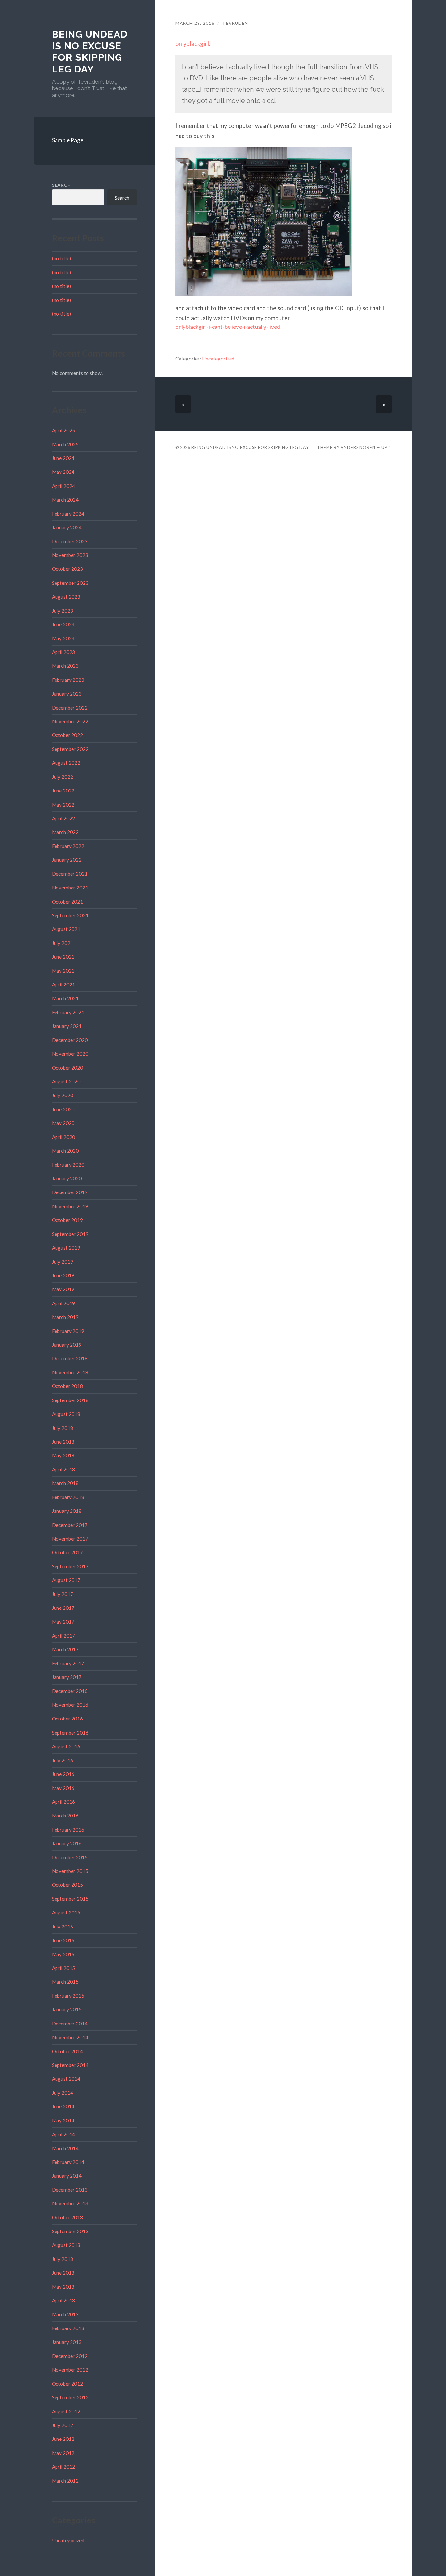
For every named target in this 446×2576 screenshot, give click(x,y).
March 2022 (65, 832)
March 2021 (65, 998)
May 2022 (63, 805)
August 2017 (66, 1580)
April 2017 (64, 1636)
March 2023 (65, 666)
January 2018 (67, 1511)
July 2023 (63, 611)
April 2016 (64, 1802)
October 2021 (67, 902)
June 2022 (63, 791)
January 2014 (67, 2176)
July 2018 (63, 1428)
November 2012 (70, 2370)
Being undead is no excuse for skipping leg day (90, 52)
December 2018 (70, 1358)
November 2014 (70, 2037)
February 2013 (68, 2328)
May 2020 (63, 1123)
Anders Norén (358, 447)
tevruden (235, 23)
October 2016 (67, 1719)
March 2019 (65, 1317)
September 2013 (70, 2231)
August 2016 (66, 1746)
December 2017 (70, 1525)
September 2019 (70, 1234)
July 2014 (63, 2093)
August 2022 (66, 763)
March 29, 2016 (195, 23)
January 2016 (67, 1843)
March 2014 (65, 2148)
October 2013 (67, 2217)
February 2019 (68, 1331)
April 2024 (64, 486)
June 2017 (63, 1608)
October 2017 (67, 1552)
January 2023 (67, 694)
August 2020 (66, 1081)
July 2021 (63, 943)
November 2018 (70, 1372)
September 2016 (70, 1733)
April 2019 (64, 1303)
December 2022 (70, 708)
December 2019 (70, 1192)
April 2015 (64, 1968)
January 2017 (67, 1677)
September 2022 (70, 749)
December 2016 (70, 1691)
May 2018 (63, 1455)
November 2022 (70, 721)
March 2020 (65, 1151)
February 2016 (68, 1830)
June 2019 (63, 1275)
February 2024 (68, 514)
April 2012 (64, 2467)
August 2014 (66, 2079)
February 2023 (68, 680)
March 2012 (65, 2481)
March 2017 (65, 1649)
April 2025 (64, 430)
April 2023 (64, 652)
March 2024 (65, 500)
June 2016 (63, 1774)
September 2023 (70, 583)
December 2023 (70, 541)
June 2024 (63, 458)
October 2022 (67, 735)
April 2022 (64, 818)
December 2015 (70, 1857)
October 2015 (67, 1885)
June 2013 (63, 2273)
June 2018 (63, 1442)
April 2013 (64, 2300)
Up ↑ (387, 447)
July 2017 (63, 1594)
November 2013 (70, 2203)
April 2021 (64, 984)
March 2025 (65, 444)
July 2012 (63, 2425)
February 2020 (68, 1165)
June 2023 (63, 624)
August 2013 (66, 2245)
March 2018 (65, 1483)
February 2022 (68, 846)
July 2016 (63, 1760)
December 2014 (70, 2024)
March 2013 (65, 2314)
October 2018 (67, 1386)
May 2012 (63, 2453)
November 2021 (70, 888)
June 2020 (63, 1109)
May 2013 (63, 2287)
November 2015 (70, 1871)
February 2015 (68, 1996)
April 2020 (64, 1137)
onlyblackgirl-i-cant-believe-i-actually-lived (228, 327)
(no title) (61, 258)
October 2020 (67, 1068)
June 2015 (63, 1940)
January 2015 (67, 2009)
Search (61, 185)
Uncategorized (68, 2540)
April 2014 (64, 2134)
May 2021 (63, 971)
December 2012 (70, 2356)
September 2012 (70, 2397)
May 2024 (63, 472)
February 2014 (68, 2162)
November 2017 (70, 1539)
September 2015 (70, 1899)
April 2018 (64, 1469)
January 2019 (67, 1345)
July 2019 (63, 1262)
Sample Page (68, 140)
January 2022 (67, 860)
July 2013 (63, 2259)
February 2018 (68, 1497)
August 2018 (66, 1414)
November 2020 (70, 1054)
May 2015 (63, 1954)
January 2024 (67, 527)
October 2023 (67, 569)
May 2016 (63, 1788)
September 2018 (70, 1400)
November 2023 (70, 555)
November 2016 (70, 1705)
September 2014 (70, 2065)
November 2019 (70, 1206)
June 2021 (63, 957)
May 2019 (63, 1289)
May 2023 (63, 638)
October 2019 (67, 1220)
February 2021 (68, 1012)
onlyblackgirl (192, 44)
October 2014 (67, 2051)
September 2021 (70, 915)
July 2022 (63, 777)
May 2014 (63, 2120)
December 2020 (70, 1040)
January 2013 (67, 2342)
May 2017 (63, 1622)
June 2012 (63, 2439)
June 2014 (63, 2106)
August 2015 (66, 1912)
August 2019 (66, 1248)
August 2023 (66, 597)
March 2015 (65, 1982)
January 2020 (67, 1178)
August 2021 (66, 929)
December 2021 (70, 874)
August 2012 (66, 2411)
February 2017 (68, 1663)
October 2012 (67, 2384)
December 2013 (70, 2190)
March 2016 (65, 1816)
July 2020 (63, 1095)
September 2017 (70, 1566)
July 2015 (63, 1927)
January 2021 (67, 1026)
